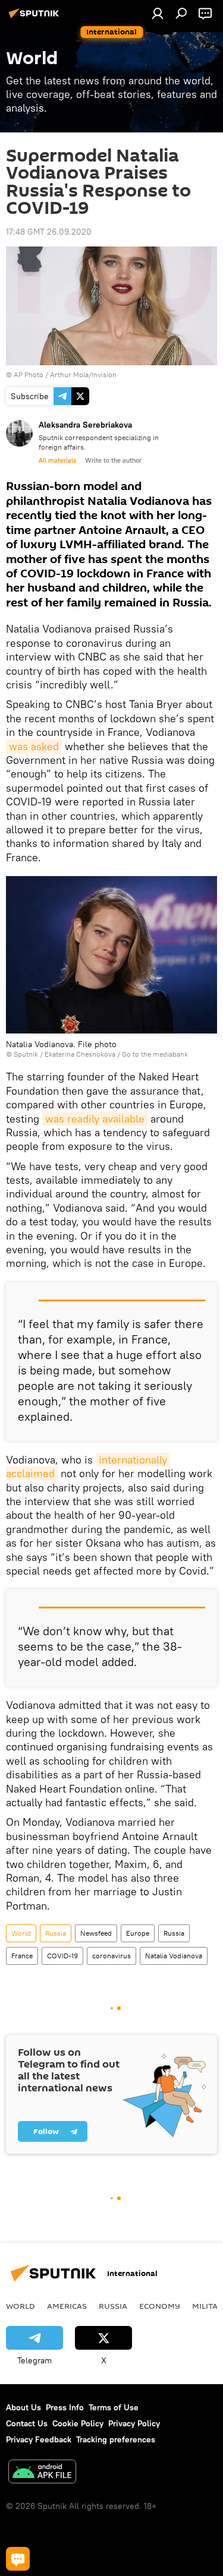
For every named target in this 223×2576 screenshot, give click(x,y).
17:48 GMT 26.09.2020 (49, 232)
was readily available (95, 1119)
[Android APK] (42, 2473)
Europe (138, 1933)
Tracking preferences (116, 2439)
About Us (23, 2407)
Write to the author (113, 460)
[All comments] (18, 2559)
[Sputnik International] (36, 18)
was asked (34, 746)
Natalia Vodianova (174, 1956)
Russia (56, 1933)
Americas (67, 2306)
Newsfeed (96, 1933)
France (22, 1956)
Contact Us (27, 2423)
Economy (160, 2306)
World (21, 1933)
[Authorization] (158, 13)
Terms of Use (114, 2407)
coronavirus (111, 1956)
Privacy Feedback (39, 2439)
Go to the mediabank (155, 1054)
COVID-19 (62, 1956)
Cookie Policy (78, 2423)
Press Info (65, 2407)
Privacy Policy (134, 2423)
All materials (57, 460)
